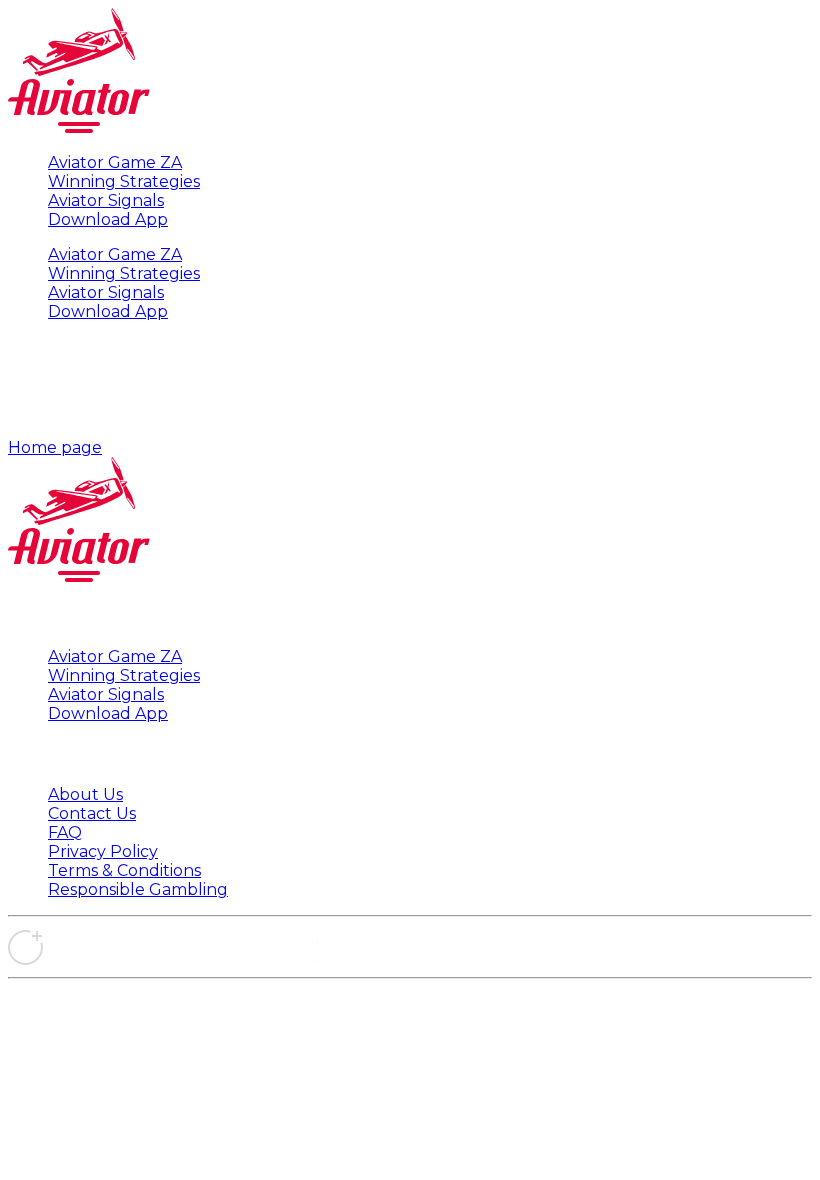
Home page (55, 447)
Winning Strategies (124, 181)
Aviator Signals (106, 200)
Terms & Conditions (124, 870)
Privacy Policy (103, 851)
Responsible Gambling (138, 889)
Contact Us (92, 813)
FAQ (65, 832)
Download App (108, 219)
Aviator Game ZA (115, 162)
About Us (85, 794)
